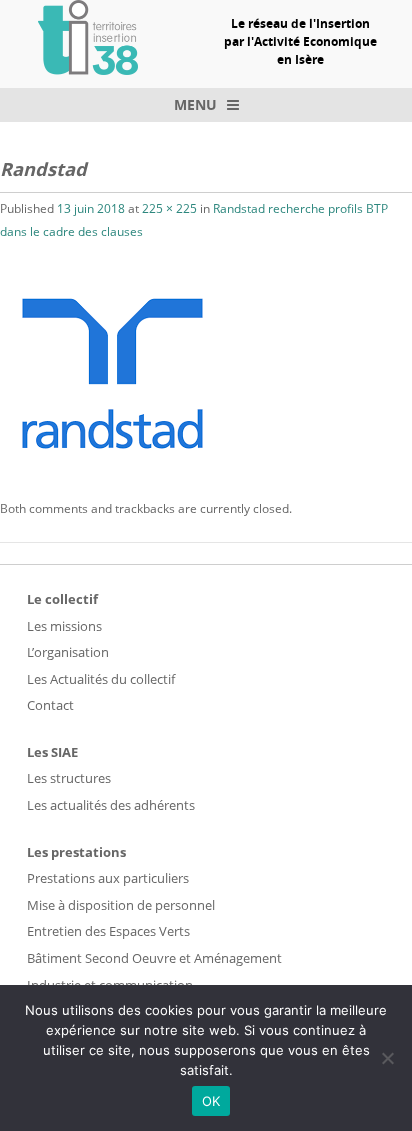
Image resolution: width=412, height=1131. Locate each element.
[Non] (387, 1058)
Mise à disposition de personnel (121, 905)
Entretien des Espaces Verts (108, 931)
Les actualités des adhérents (111, 805)
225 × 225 (169, 208)
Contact (50, 705)
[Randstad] (112, 484)
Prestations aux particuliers (108, 878)
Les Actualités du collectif (101, 679)
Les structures (69, 778)
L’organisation (68, 652)
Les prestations (76, 852)
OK (211, 1101)
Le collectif (62, 599)
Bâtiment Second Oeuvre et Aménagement (154, 958)
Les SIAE (52, 752)
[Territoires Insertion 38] (88, 69)
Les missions (64, 626)
